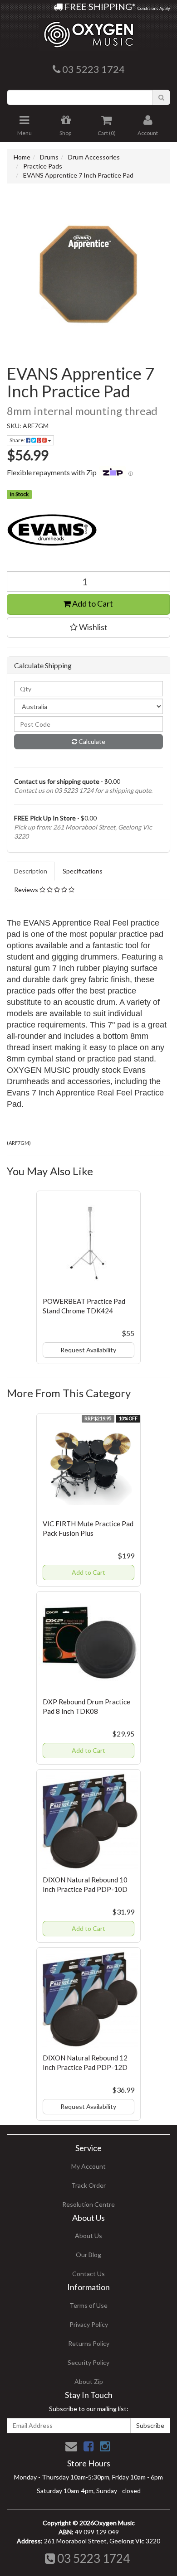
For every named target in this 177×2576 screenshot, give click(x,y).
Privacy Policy (89, 2324)
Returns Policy (89, 2343)
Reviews (27, 890)
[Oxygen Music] (88, 31)
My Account (88, 2166)
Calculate (91, 741)
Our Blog (88, 2255)
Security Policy (88, 2362)
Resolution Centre (88, 2204)
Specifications (83, 871)
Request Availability (88, 1350)
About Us (88, 2236)
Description (31, 871)
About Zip (89, 2381)
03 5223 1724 (92, 2558)
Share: (18, 440)
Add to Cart (92, 603)
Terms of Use (88, 2305)
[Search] (161, 97)
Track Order (88, 2185)
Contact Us (88, 2274)
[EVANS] (88, 530)
